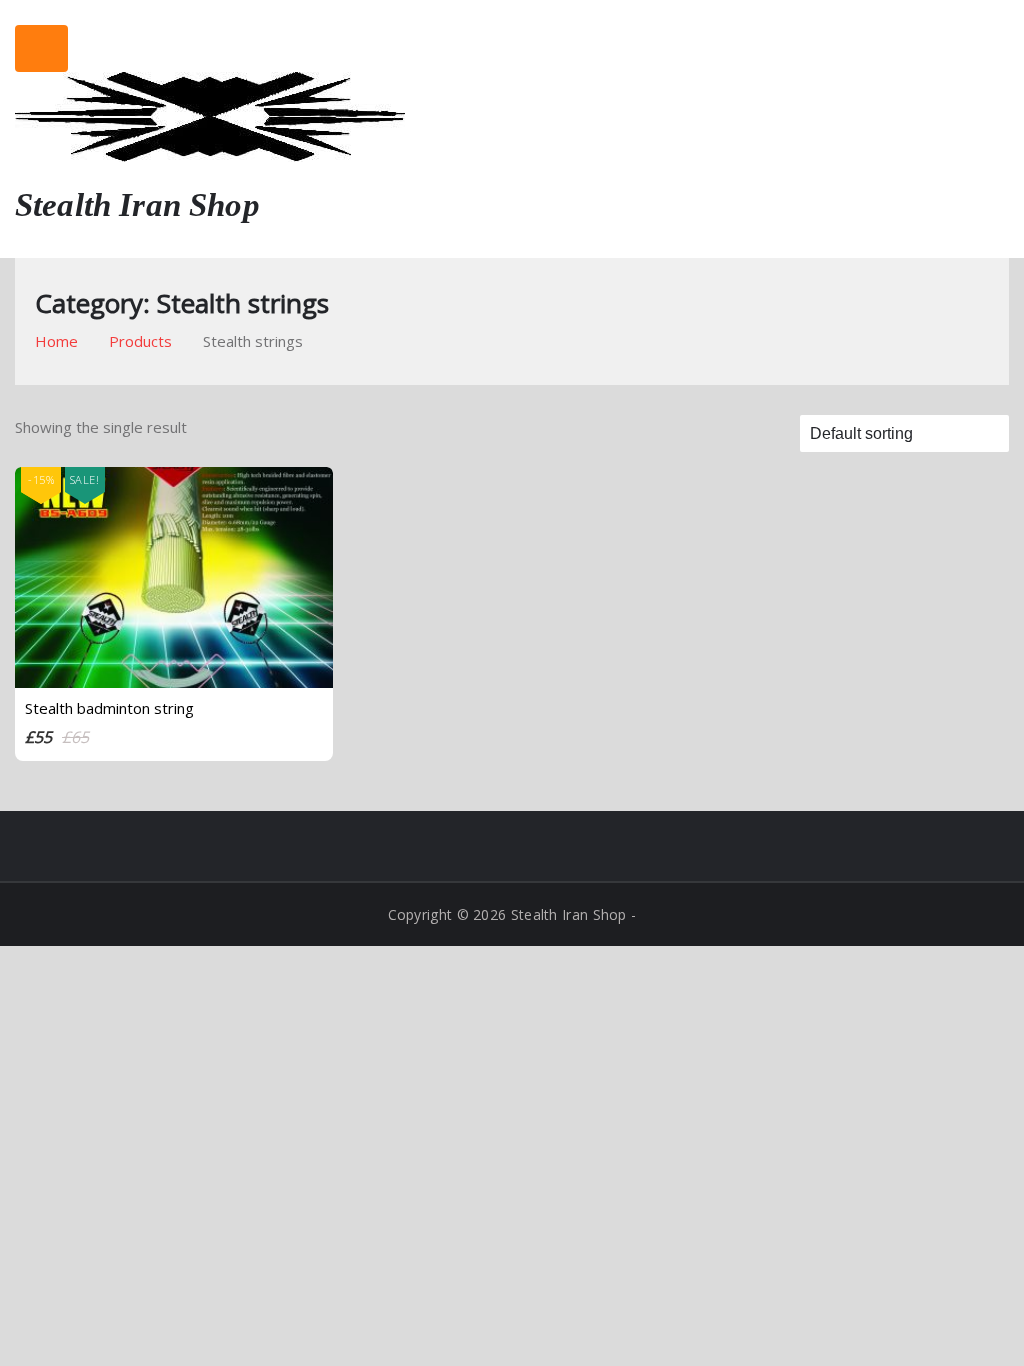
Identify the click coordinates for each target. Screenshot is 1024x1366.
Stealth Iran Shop (137, 205)
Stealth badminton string (109, 708)
